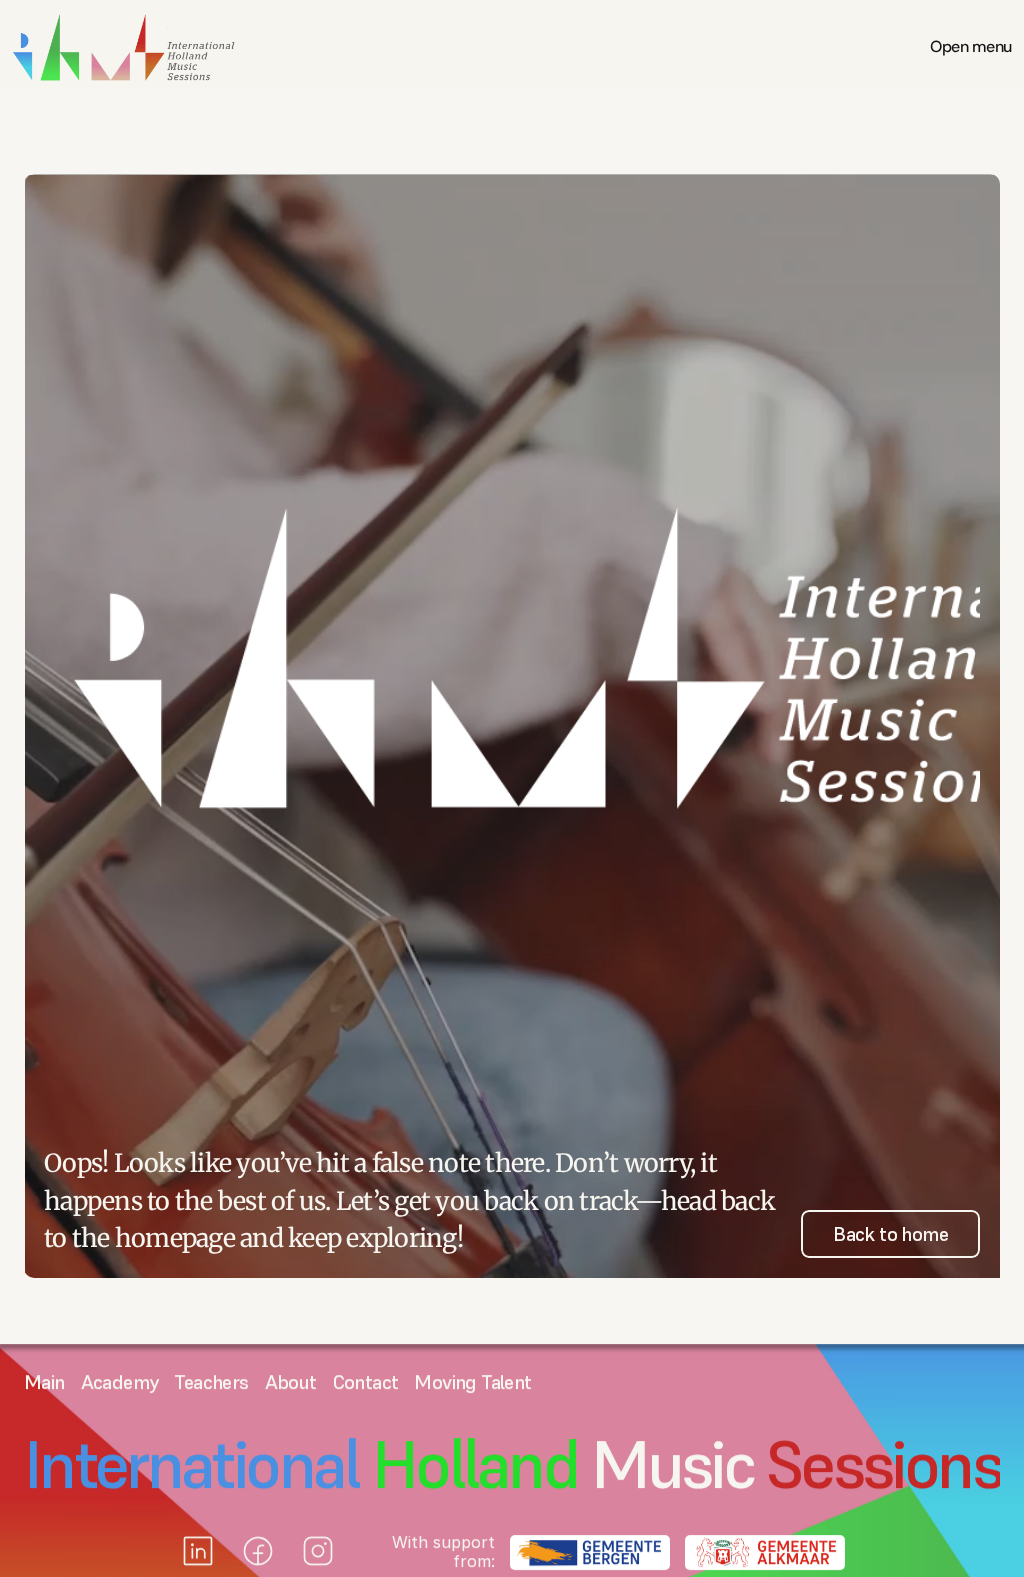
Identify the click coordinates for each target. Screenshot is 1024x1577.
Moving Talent (472, 1382)
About (291, 1382)
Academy (120, 1382)
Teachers (211, 1382)
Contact (366, 1382)
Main (44, 1382)
